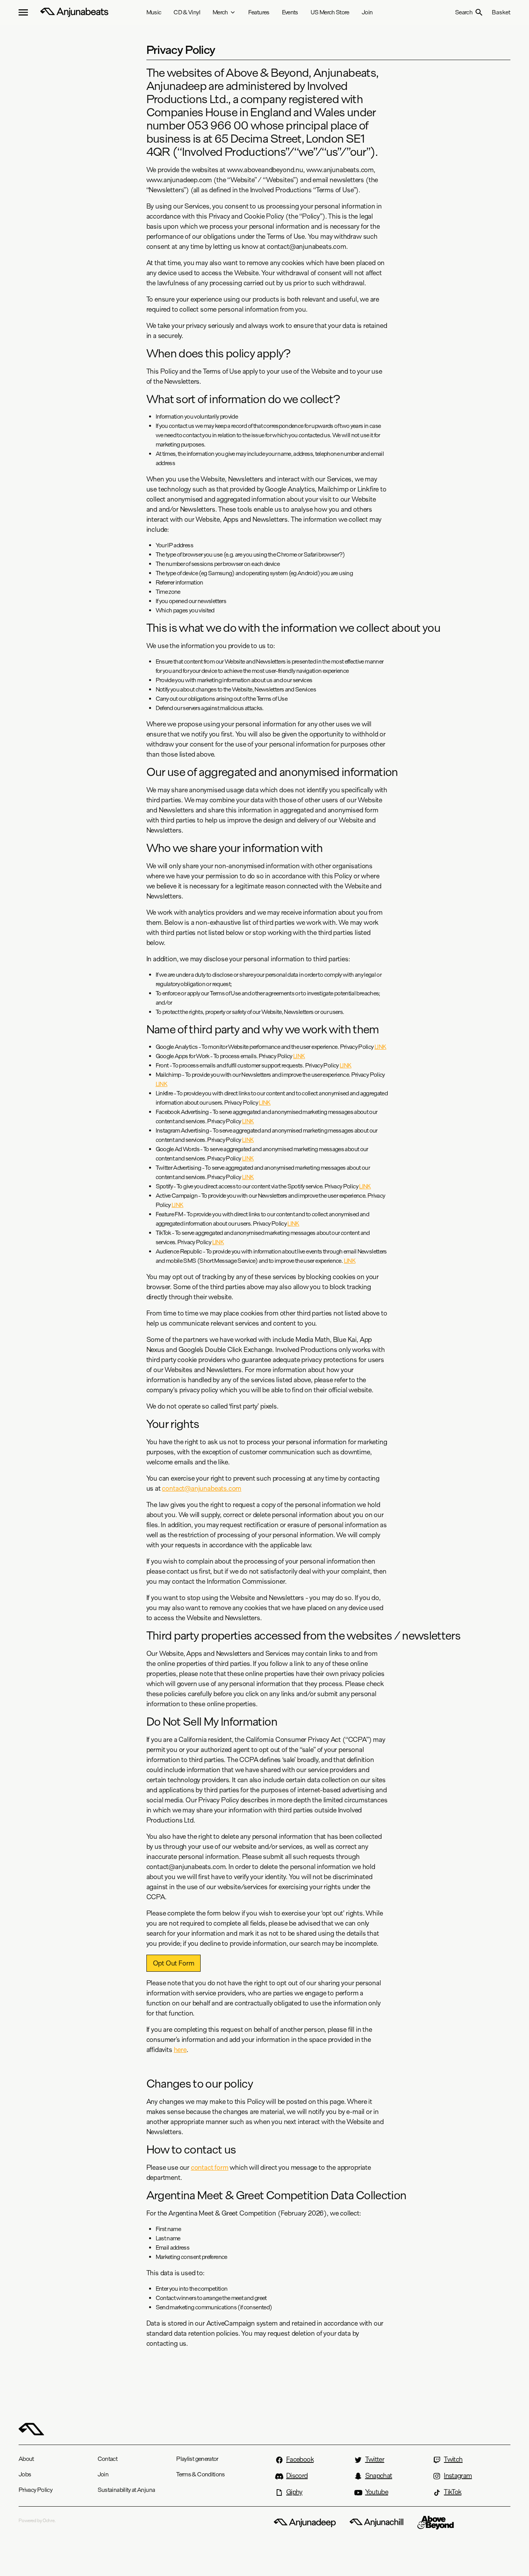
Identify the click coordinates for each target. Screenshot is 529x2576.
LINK (380, 1047)
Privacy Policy (35, 2490)
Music (154, 12)
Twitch (453, 2459)
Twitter (375, 2459)
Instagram (458, 2476)
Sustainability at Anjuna (126, 2490)
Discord (297, 2476)
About (26, 2459)
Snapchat (379, 2476)
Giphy (294, 2492)
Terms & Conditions (200, 2474)
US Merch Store (330, 12)
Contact (108, 2459)
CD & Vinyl (187, 12)
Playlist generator (197, 2459)
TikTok (453, 2492)
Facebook (300, 2459)
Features (259, 12)
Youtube (377, 2492)
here (180, 2050)
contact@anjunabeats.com (202, 1488)
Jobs (25, 2474)
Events (290, 12)
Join (367, 12)
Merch (220, 12)
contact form (210, 2167)
